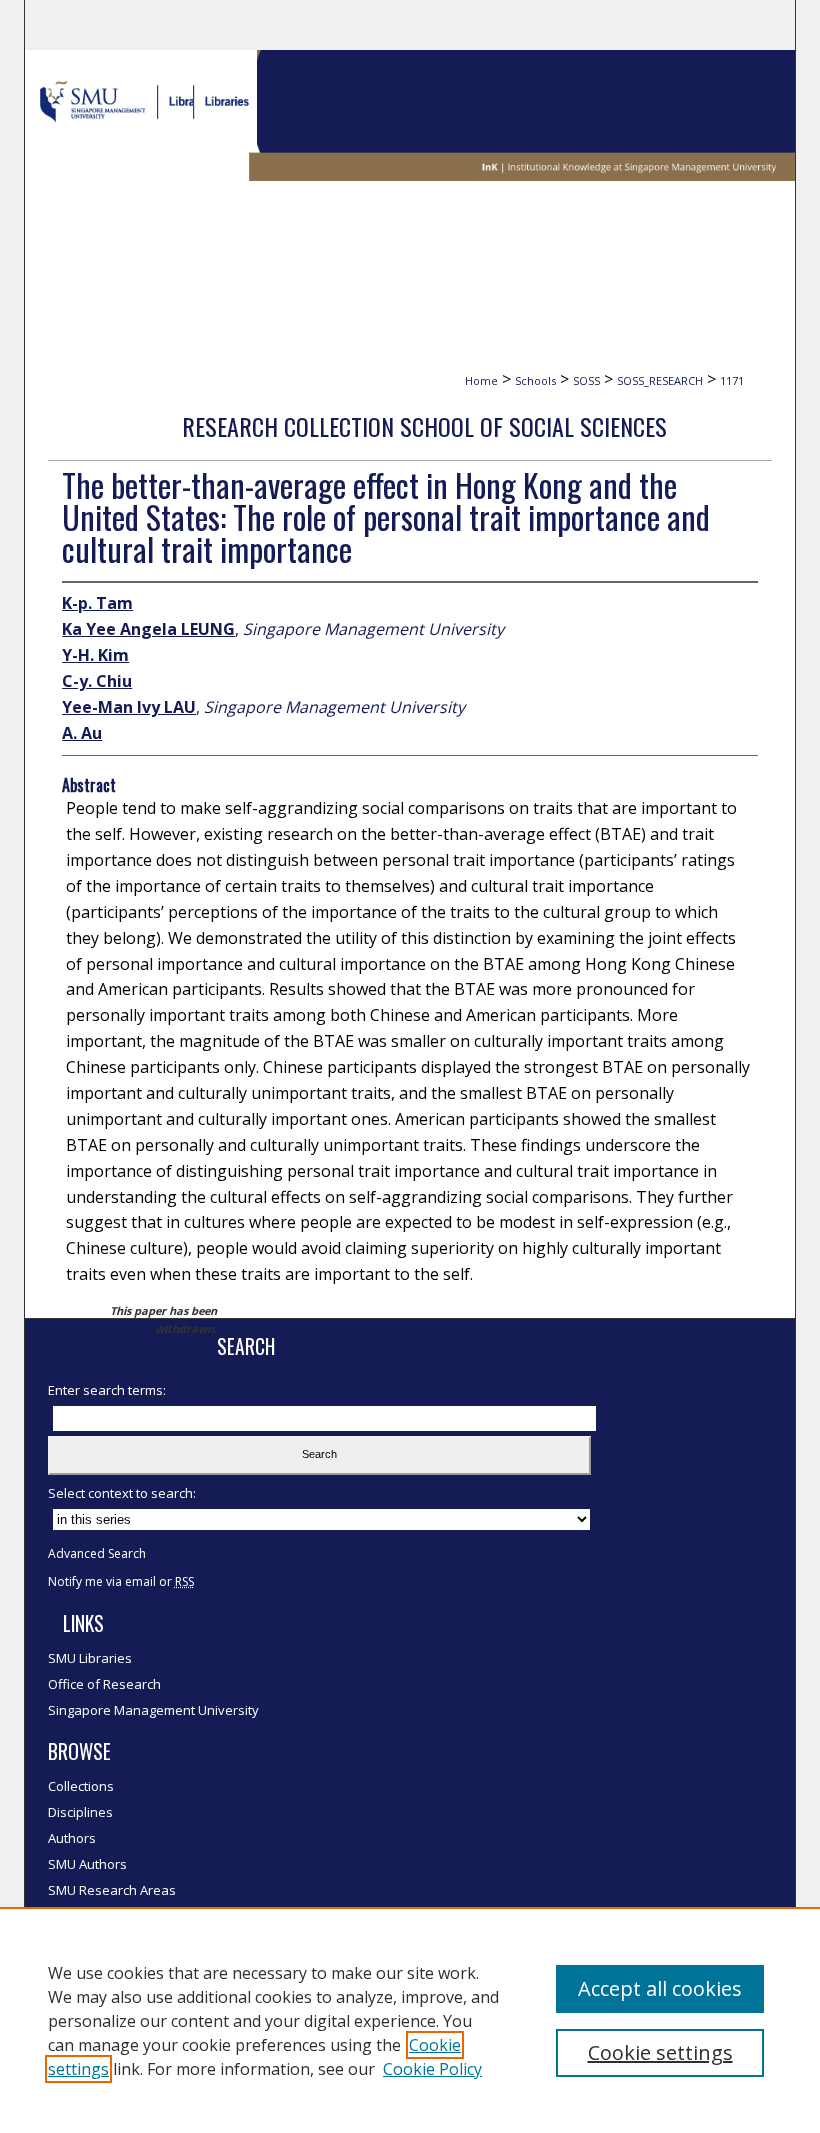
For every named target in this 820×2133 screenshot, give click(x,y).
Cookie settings (660, 2052)
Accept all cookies (660, 1988)
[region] (410, 2020)
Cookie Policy (432, 2069)
